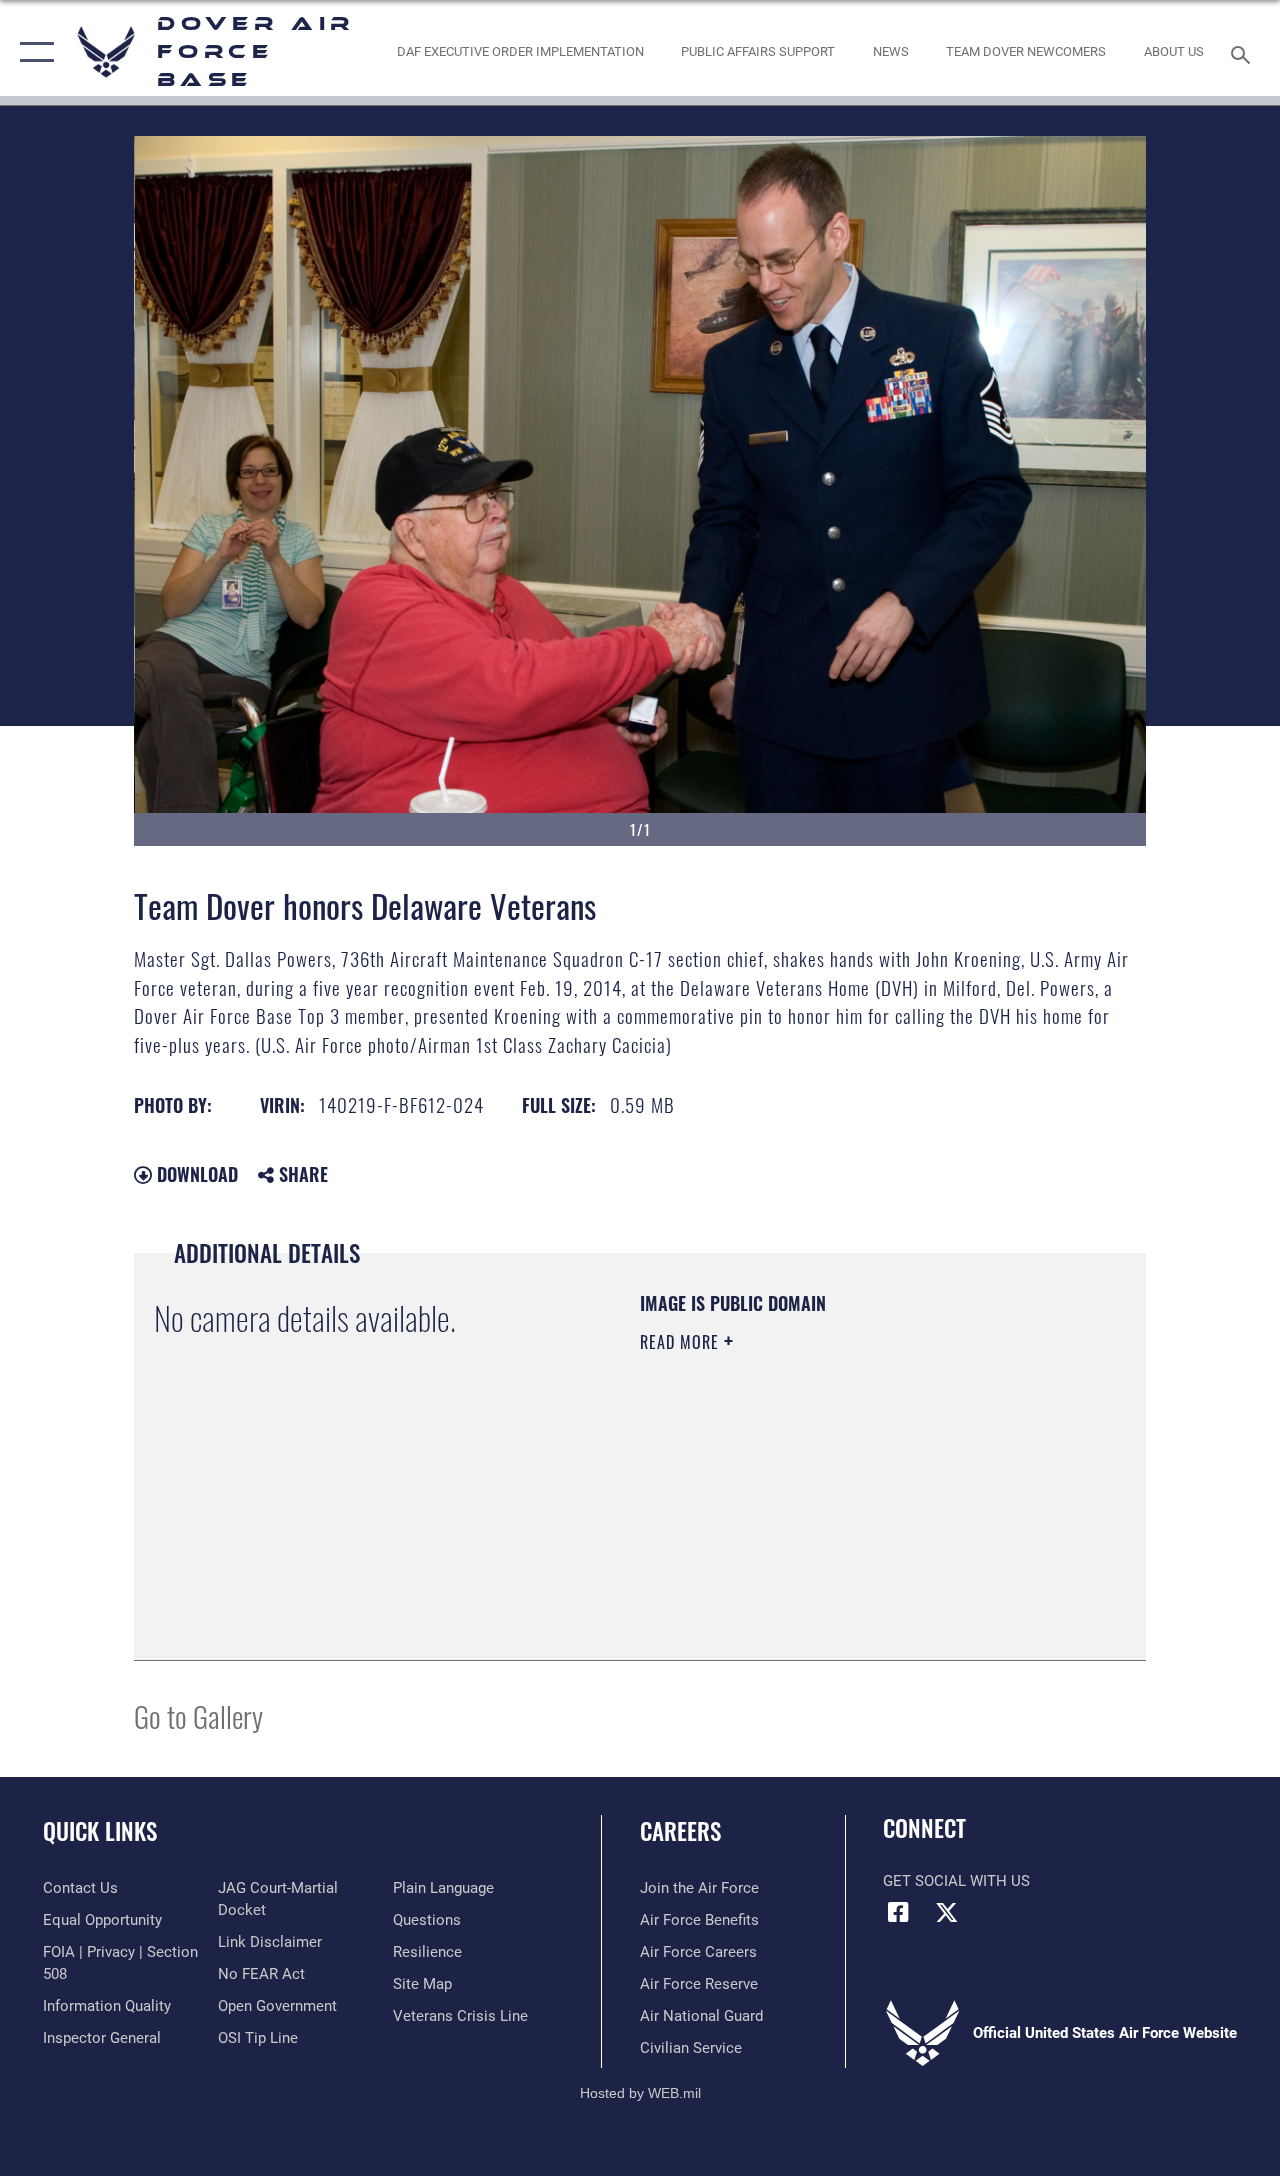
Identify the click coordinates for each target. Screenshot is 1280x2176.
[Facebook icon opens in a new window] (898, 1912)
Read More (682, 1342)
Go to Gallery (198, 1715)
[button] (32, 52)
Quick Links (100, 1831)
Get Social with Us (956, 1881)
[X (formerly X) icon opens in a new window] (947, 1912)
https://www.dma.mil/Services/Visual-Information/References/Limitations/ (819, 1511)
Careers (680, 1831)
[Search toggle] (1244, 52)
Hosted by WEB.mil (640, 2093)
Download (195, 1174)
